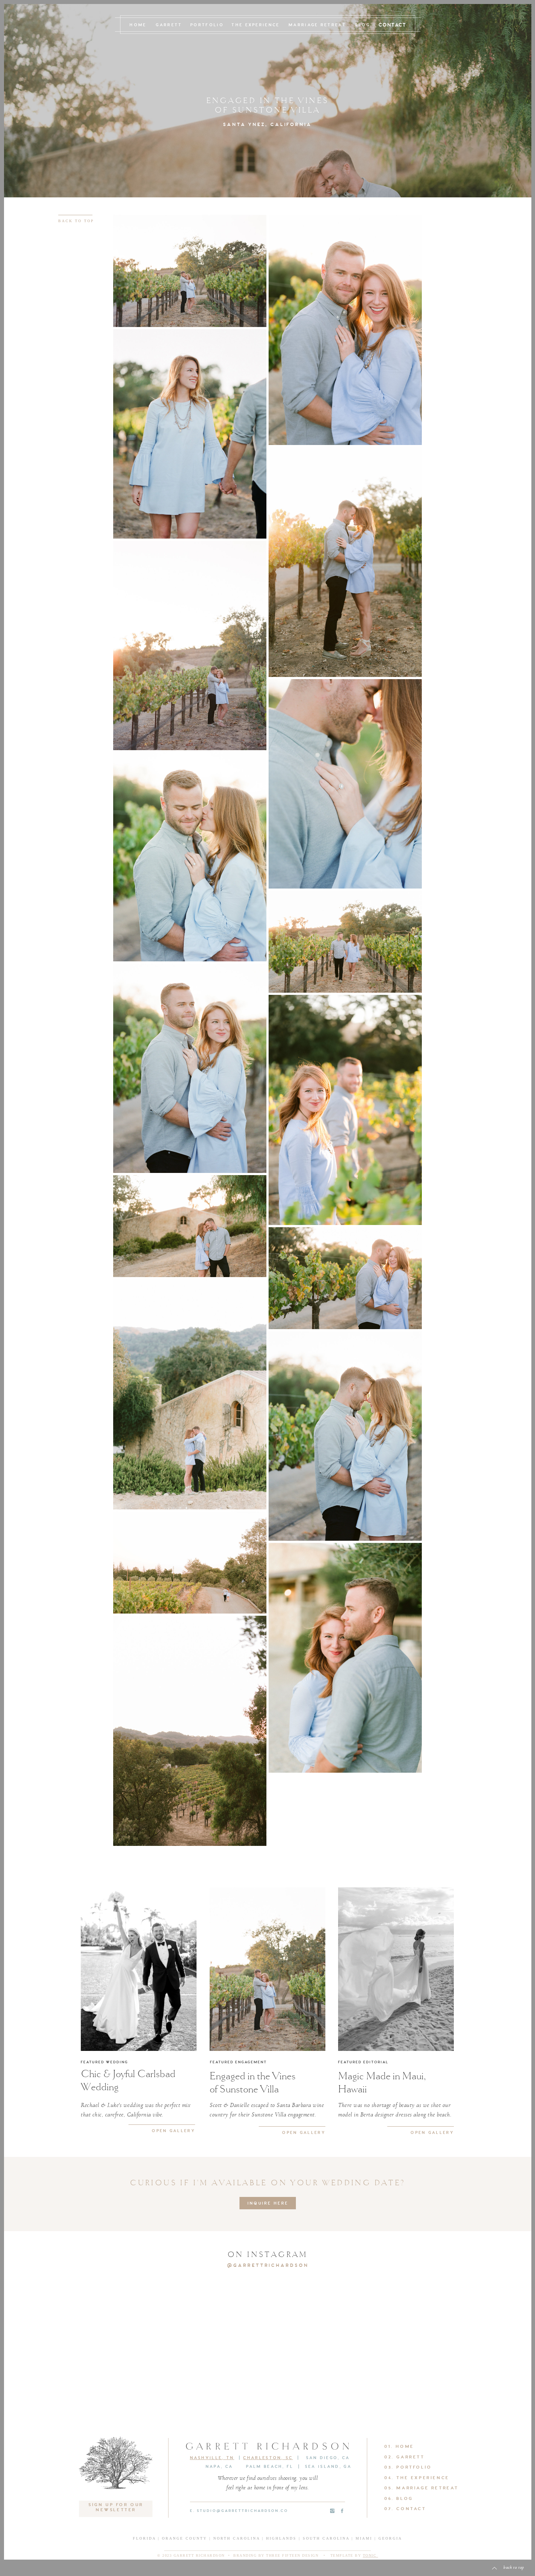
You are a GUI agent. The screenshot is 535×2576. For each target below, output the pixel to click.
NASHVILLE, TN (212, 2458)
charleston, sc (268, 2458)
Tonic (370, 2555)
